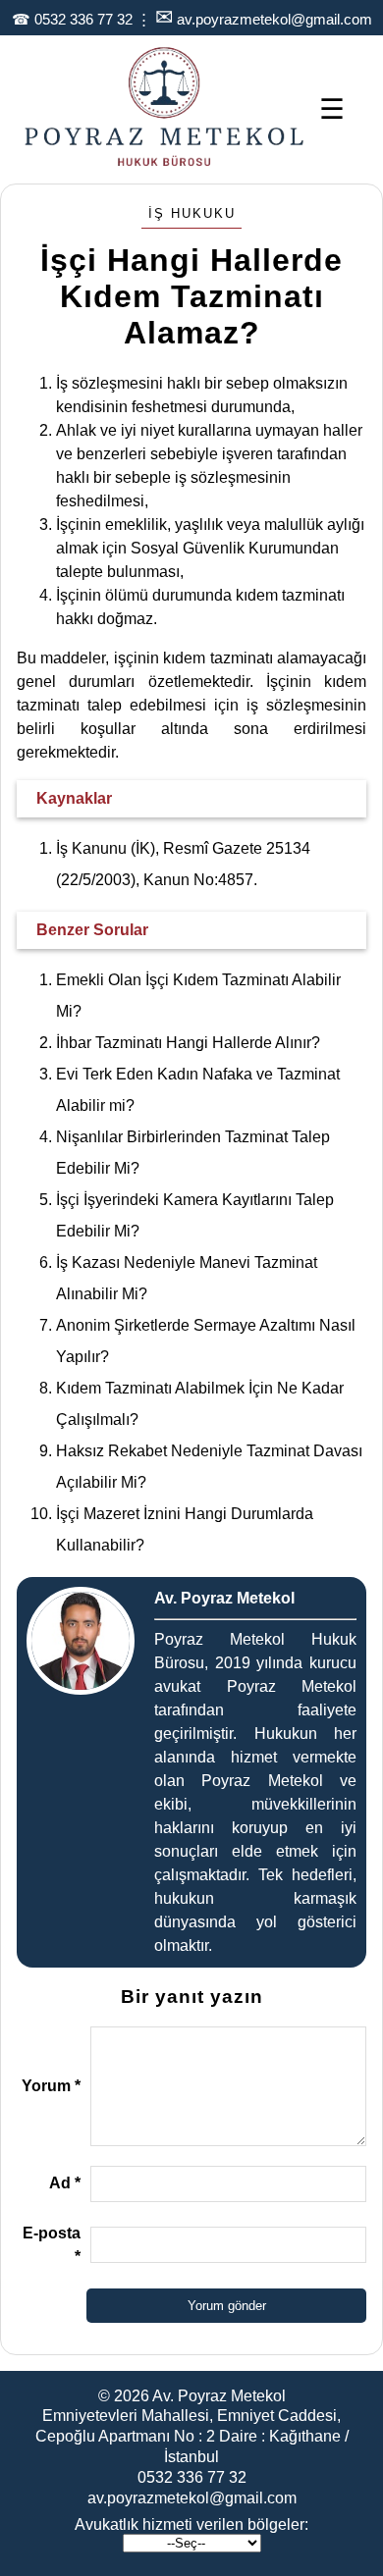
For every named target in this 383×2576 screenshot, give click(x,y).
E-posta (52, 2245)
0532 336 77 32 (83, 19)
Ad (65, 2183)
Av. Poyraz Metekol (219, 2396)
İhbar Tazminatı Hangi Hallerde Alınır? (188, 1043)
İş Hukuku (192, 213)
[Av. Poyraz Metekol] (164, 164)
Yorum (51, 2086)
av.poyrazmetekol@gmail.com (274, 19)
